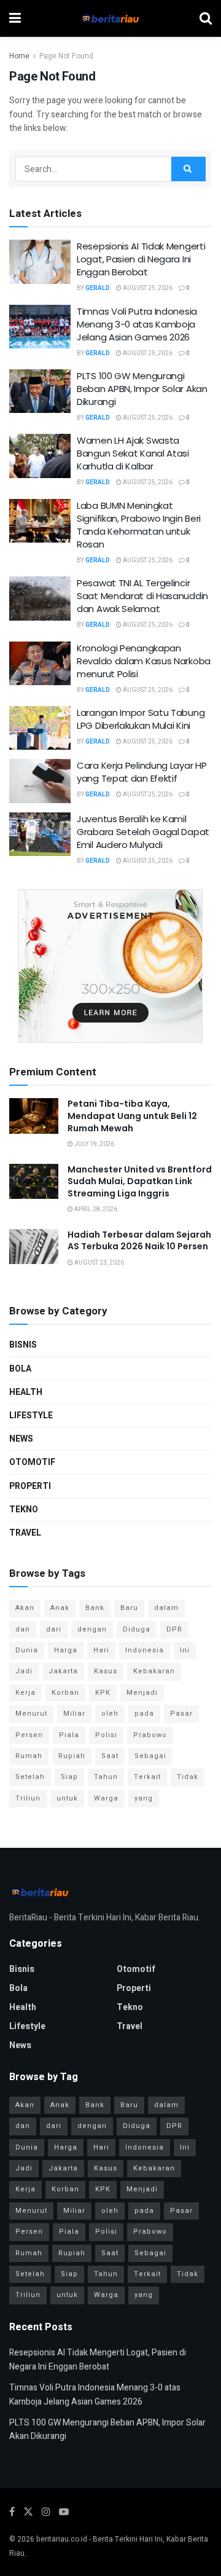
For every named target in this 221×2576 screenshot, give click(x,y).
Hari (101, 1650)
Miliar (74, 1714)
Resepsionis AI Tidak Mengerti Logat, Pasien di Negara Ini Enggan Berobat (141, 259)
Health (26, 1392)
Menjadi (142, 1693)
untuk (67, 1798)
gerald (98, 288)
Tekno (24, 1510)
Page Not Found (66, 56)
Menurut (31, 1714)
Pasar (181, 1714)
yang (144, 1798)
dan (23, 1629)
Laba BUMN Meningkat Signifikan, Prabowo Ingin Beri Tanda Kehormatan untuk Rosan (139, 525)
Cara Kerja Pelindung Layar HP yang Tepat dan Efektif (142, 772)
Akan (25, 1608)
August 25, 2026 (147, 288)
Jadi (24, 1671)
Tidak (188, 1777)
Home (19, 56)
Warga (106, 1798)
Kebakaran (154, 1671)
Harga (66, 1650)
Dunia (27, 1650)
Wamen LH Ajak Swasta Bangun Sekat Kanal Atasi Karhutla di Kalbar (133, 453)
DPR (174, 1629)
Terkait (147, 1777)
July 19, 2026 (94, 1144)
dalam (166, 1608)
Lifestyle (31, 1416)
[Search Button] (188, 169)
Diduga (137, 1629)
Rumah (29, 1756)
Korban (65, 1693)
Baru (129, 1608)
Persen (29, 1735)
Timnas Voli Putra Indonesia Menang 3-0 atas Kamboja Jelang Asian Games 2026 (137, 324)
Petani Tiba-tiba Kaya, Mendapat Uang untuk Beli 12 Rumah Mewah (132, 1116)
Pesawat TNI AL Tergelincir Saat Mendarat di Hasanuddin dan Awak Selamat (142, 596)
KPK (103, 1693)
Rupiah (72, 1756)
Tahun (106, 1777)
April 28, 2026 (95, 1209)
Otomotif (32, 1462)
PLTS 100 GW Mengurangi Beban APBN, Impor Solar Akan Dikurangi (142, 389)
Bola (20, 1369)
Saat (110, 1756)
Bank (95, 1608)
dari (54, 1629)
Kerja (25, 1693)
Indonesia (145, 1650)
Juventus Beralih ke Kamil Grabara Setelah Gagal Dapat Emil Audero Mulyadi (143, 832)
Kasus (106, 1671)
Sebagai (150, 1756)
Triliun (28, 1798)
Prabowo (150, 1735)
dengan (92, 1629)
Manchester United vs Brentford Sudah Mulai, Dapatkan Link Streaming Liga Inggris (140, 1181)
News (21, 1439)
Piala (69, 1735)
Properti (30, 1486)
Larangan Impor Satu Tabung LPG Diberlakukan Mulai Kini (141, 719)
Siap (69, 1777)
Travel (25, 1533)
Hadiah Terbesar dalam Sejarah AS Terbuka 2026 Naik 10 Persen (139, 1241)
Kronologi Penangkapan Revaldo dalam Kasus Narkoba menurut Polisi (144, 661)
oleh (110, 1714)
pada (144, 1714)
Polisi (106, 1735)
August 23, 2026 (99, 1263)
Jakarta (63, 1671)
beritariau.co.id (62, 2539)
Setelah (30, 1777)
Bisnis (23, 1345)
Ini (185, 1650)
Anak (60, 1608)
